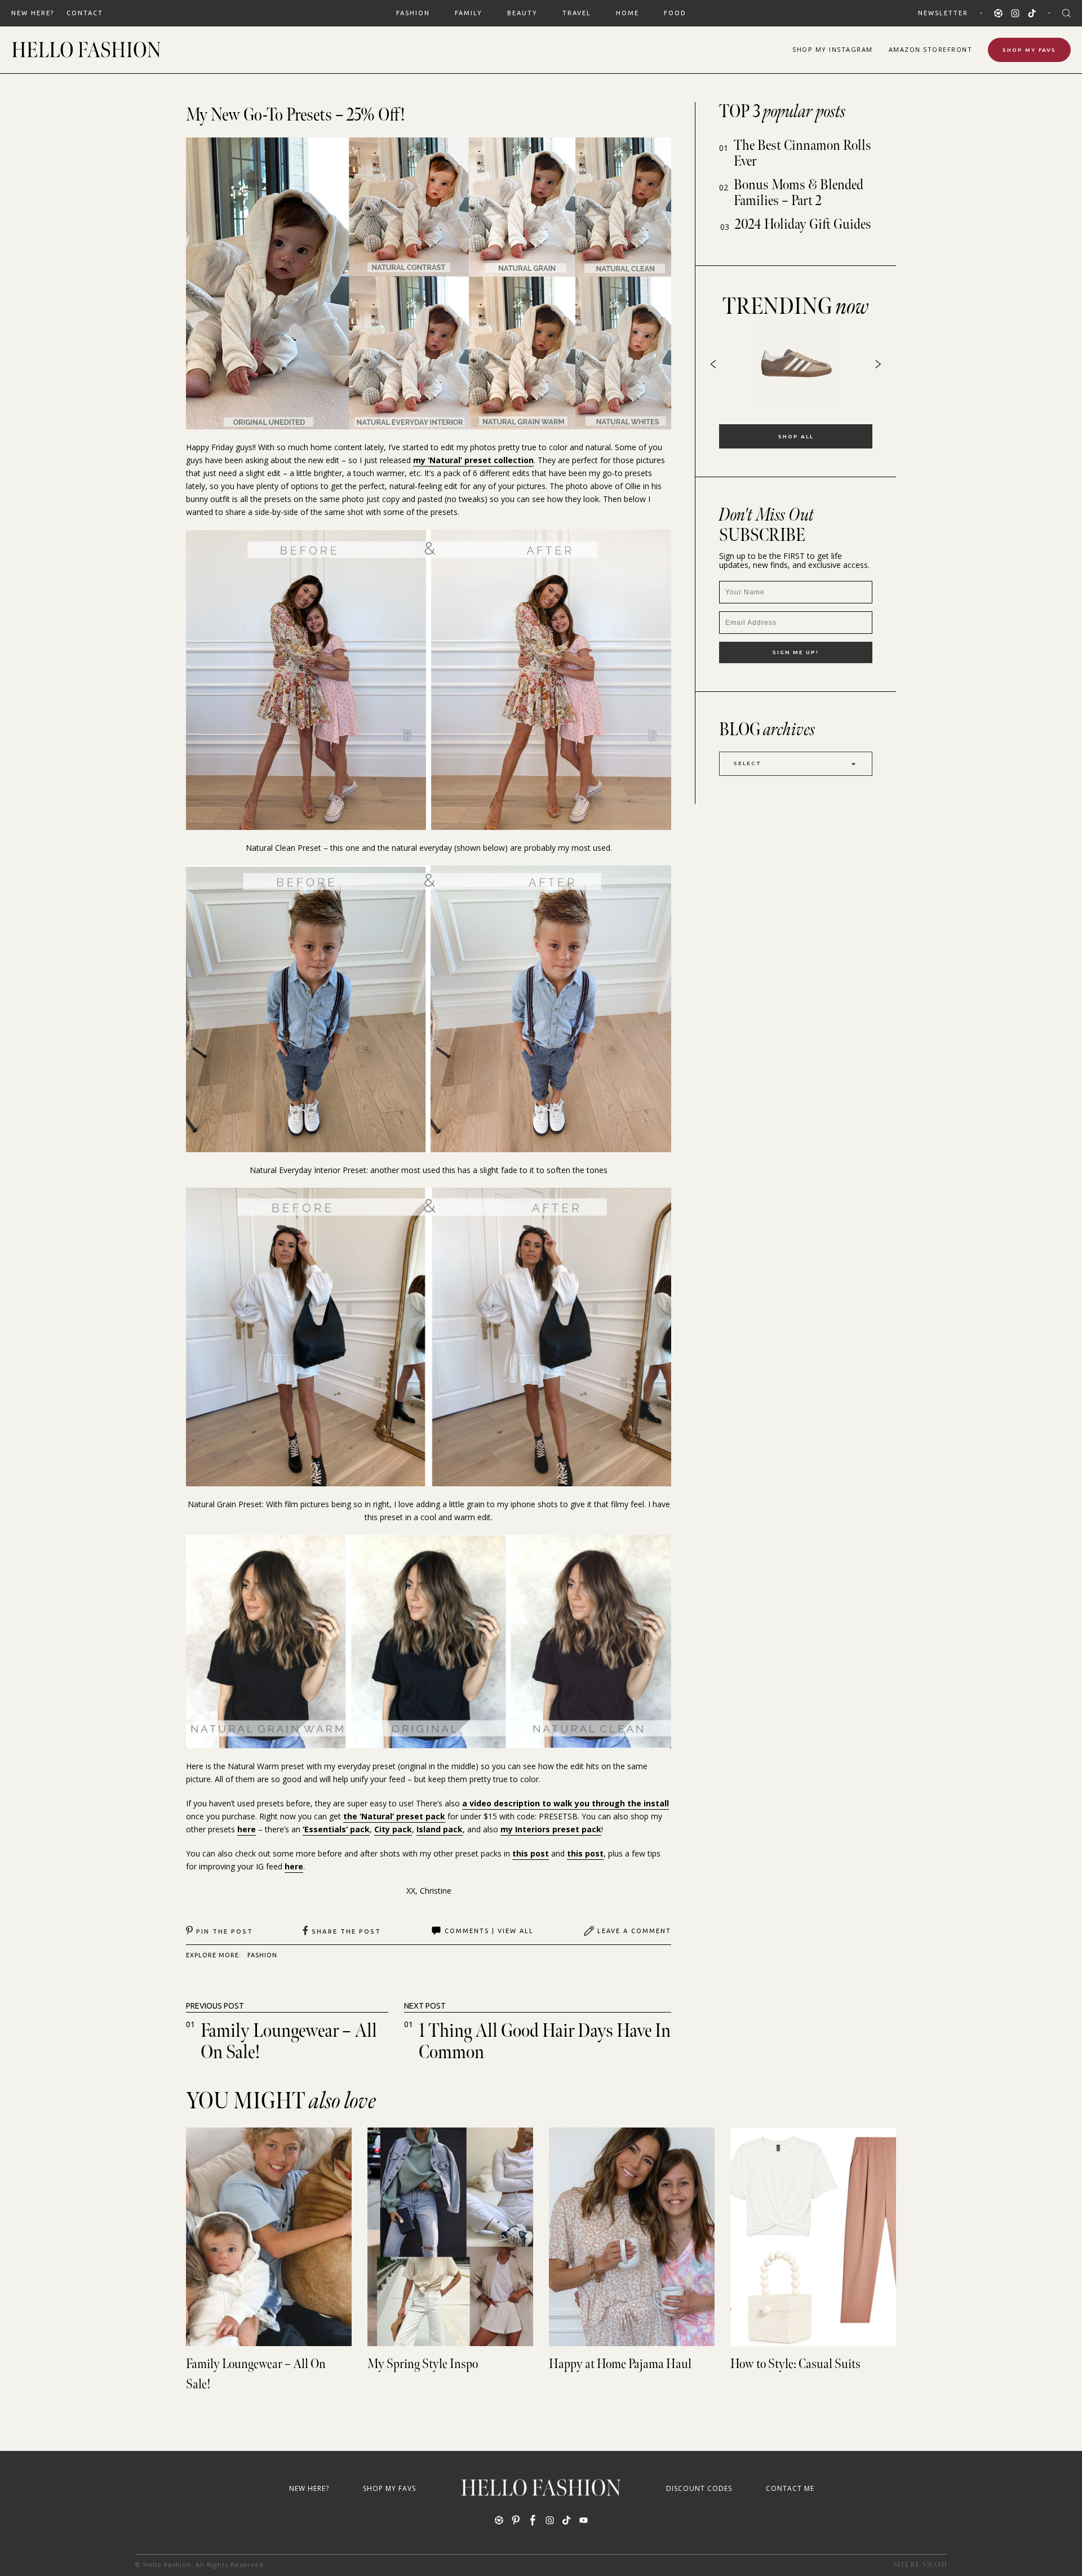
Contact (85, 13)
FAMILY (469, 13)
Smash (935, 2565)
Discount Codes (699, 2488)
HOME (628, 13)
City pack (393, 1829)
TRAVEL (577, 13)
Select (748, 763)
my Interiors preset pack (551, 1829)
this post (531, 1853)
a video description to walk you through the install (566, 1803)
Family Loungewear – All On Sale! (289, 2042)
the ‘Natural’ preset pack (394, 1816)
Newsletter (943, 13)
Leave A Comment (634, 1931)
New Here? (33, 13)
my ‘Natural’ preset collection (473, 460)
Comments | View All (489, 1931)
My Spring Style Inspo (423, 2364)
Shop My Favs (1029, 50)
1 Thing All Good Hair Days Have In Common (545, 2042)
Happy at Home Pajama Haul (620, 2364)
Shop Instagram (833, 49)
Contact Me (790, 2488)
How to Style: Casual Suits (795, 2364)
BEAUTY (522, 13)
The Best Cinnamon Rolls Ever (802, 154)
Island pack (440, 1829)
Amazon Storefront (931, 49)
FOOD (675, 13)
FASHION (413, 13)
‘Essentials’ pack (336, 1829)
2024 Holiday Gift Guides (803, 225)
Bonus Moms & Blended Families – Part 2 (799, 193)
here (247, 1829)
